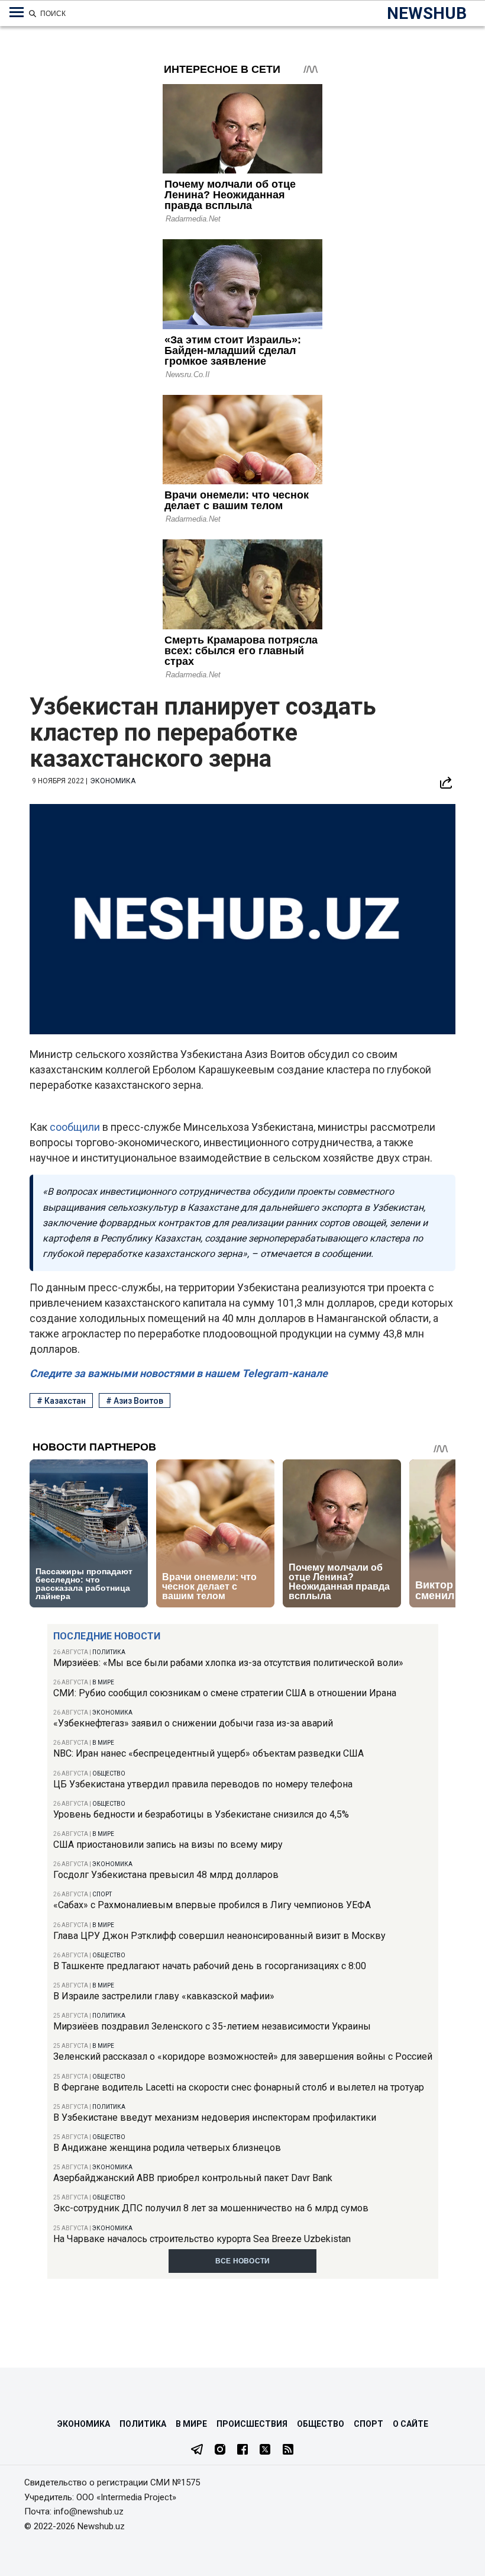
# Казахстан (61, 1401)
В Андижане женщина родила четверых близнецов (167, 2148)
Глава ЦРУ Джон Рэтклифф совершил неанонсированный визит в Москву (219, 1936)
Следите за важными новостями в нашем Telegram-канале (179, 1373)
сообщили (76, 1127)
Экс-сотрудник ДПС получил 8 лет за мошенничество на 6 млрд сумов (211, 2208)
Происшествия (252, 2424)
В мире (103, 1682)
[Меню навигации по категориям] (17, 12)
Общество (109, 1773)
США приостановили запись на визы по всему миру (168, 1845)
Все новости (243, 2261)
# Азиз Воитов (135, 1401)
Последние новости (107, 1636)
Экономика (112, 1712)
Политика (109, 1652)
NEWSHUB (427, 13)
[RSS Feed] (288, 2450)
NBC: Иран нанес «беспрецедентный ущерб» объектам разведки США (208, 1753)
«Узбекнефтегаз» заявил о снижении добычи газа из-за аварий (193, 1723)
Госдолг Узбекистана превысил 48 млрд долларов (166, 1875)
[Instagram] (220, 2450)
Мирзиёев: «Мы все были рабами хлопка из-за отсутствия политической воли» (228, 1663)
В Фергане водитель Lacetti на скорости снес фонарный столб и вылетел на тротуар (239, 2087)
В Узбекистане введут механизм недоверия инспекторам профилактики (215, 2117)
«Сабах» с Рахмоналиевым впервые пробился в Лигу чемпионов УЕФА (212, 1905)
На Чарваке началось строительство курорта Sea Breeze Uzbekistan (202, 2239)
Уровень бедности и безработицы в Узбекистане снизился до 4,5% (201, 1814)
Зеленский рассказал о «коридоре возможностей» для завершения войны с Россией (243, 2056)
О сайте (410, 2424)
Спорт (102, 1894)
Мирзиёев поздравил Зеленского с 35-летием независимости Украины (212, 2026)
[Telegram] (197, 2450)
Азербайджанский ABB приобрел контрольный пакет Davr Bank (193, 2178)
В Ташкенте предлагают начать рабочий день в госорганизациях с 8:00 (210, 1966)
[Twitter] (265, 2450)
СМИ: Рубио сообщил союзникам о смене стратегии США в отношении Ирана (225, 1693)
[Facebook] (242, 2450)
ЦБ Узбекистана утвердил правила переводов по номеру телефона (203, 1784)
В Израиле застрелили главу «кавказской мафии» (164, 1996)
